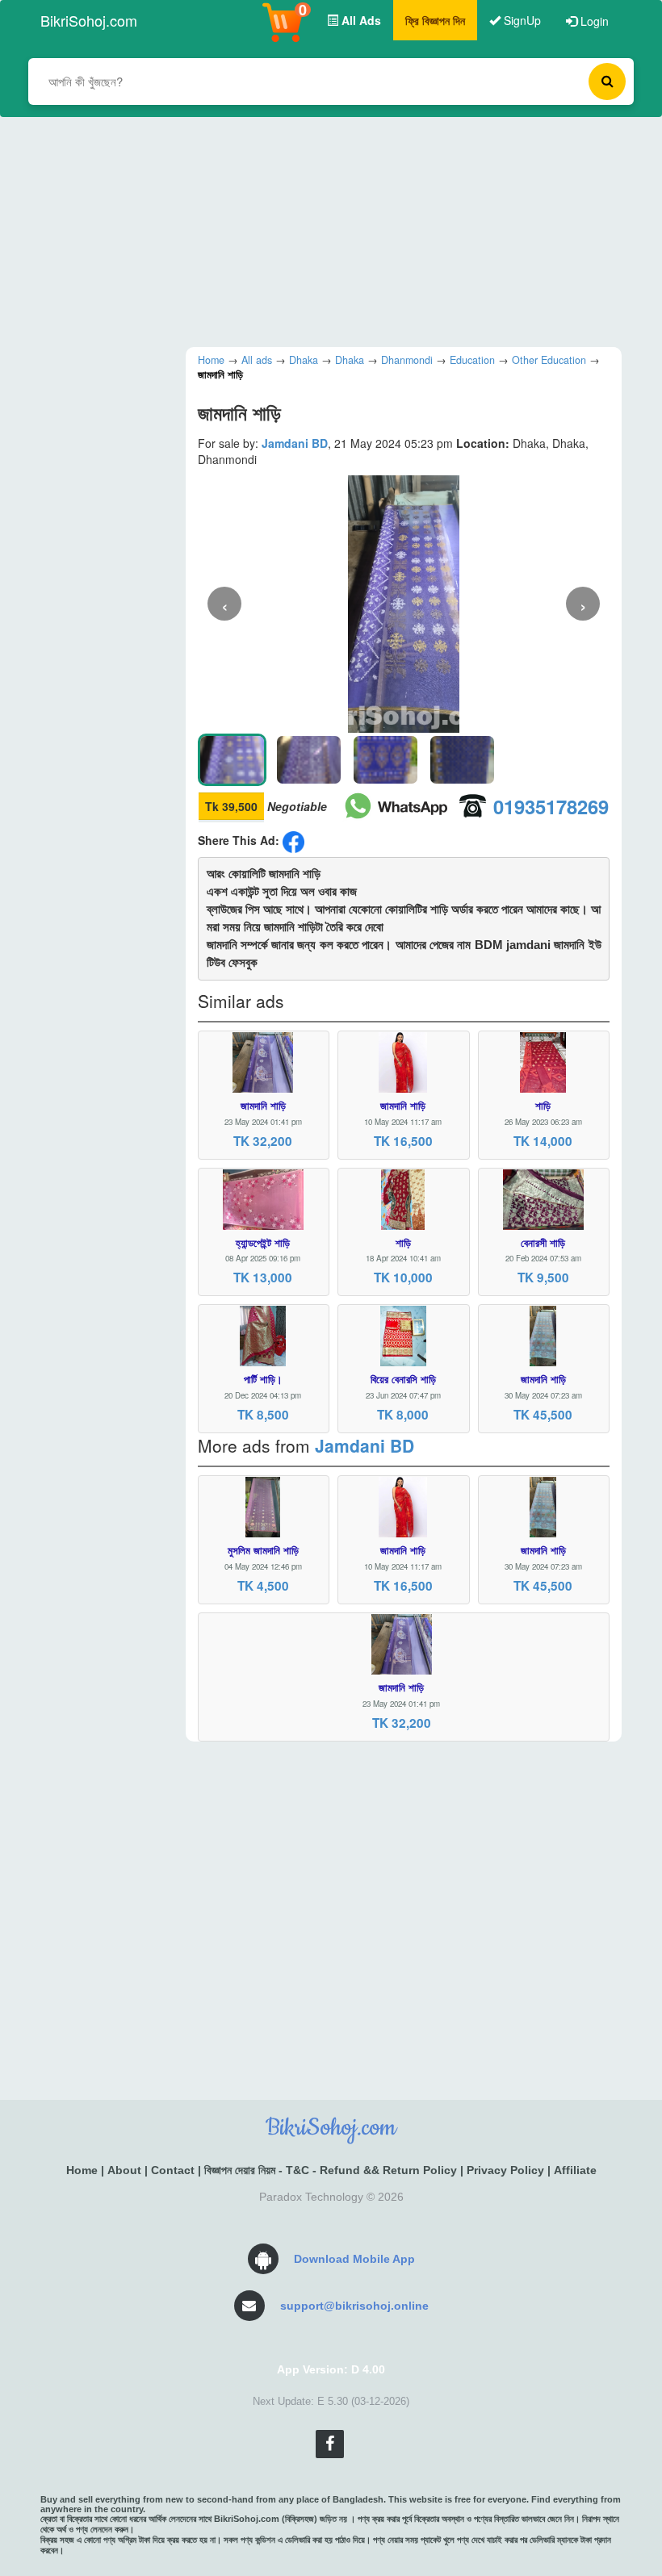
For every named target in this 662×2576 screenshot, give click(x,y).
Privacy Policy (505, 2170)
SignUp (521, 20)
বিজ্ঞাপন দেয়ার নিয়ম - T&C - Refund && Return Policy (331, 2170)
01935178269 (551, 806)
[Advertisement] (319, 230)
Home (82, 2170)
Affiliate (575, 2170)
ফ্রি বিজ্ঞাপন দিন (435, 20)
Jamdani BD (295, 443)
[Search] (607, 82)
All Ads (360, 20)
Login (593, 21)
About (124, 2170)
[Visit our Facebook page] (330, 2444)
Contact (173, 2170)
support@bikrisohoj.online (354, 2306)
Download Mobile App (354, 2259)
